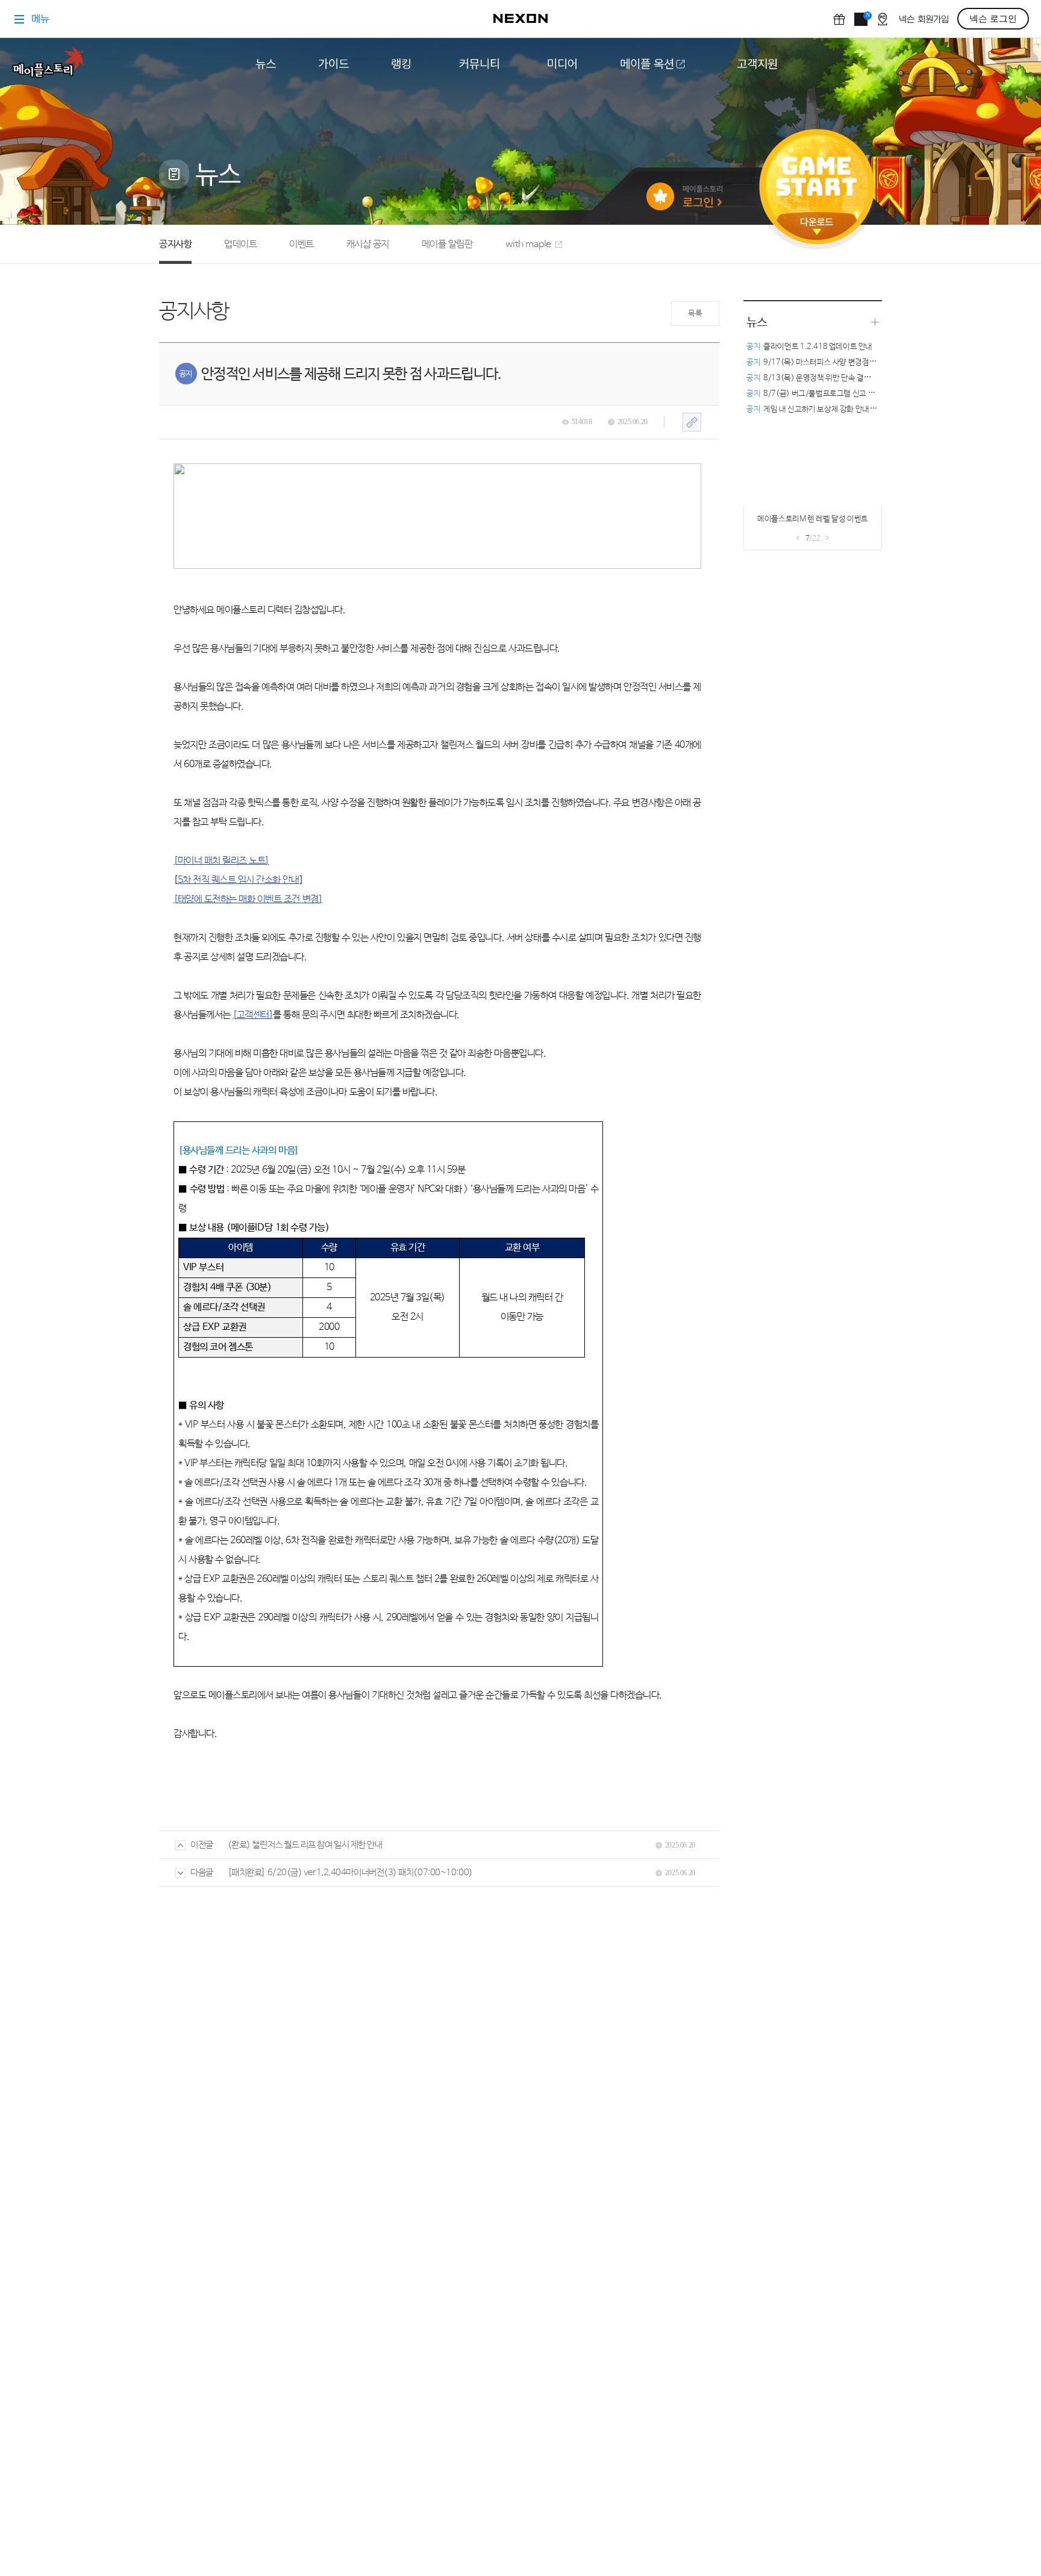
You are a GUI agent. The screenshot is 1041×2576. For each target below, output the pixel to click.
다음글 (202, 1872)
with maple (528, 244)
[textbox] (437, 1123)
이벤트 (302, 244)
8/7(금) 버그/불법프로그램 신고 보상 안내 (822, 394)
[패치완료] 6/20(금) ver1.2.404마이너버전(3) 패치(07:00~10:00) (350, 1872)
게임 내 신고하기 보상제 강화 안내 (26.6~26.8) (830, 409)
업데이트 (240, 244)
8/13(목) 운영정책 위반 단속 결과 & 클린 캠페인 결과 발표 (847, 378)
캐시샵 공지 (368, 244)
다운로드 (817, 226)
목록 (695, 314)
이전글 (202, 1845)
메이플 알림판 (447, 244)
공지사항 (175, 244)
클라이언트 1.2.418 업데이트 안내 (809, 347)
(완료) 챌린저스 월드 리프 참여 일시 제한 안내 (305, 1845)
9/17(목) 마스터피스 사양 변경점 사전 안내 (823, 362)
